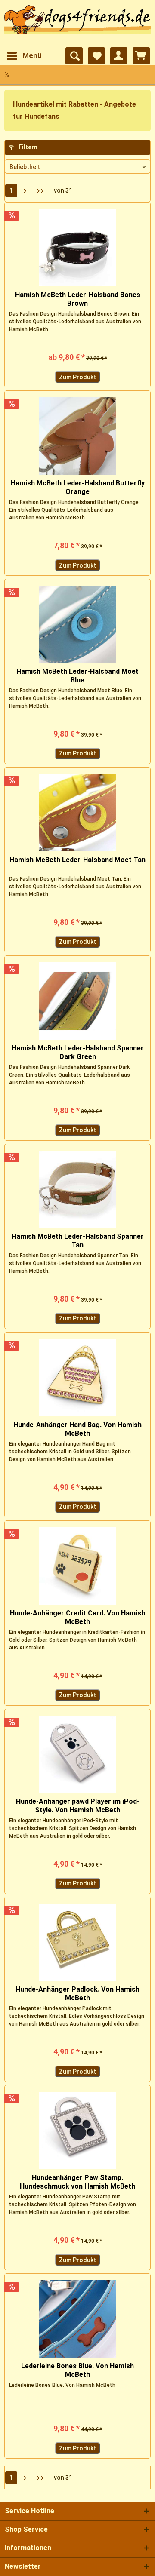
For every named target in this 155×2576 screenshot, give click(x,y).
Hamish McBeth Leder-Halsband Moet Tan (77, 860)
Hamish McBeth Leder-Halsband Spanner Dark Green (78, 1052)
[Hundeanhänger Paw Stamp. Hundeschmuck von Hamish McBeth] (77, 2131)
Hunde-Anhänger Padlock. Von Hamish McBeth (77, 1994)
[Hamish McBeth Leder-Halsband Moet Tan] (77, 813)
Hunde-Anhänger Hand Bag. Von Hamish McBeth (77, 1429)
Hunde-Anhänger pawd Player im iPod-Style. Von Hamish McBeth (78, 1806)
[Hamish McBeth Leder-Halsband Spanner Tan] (77, 1189)
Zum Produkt (77, 377)
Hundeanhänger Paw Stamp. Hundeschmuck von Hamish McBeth (77, 2182)
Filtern (27, 147)
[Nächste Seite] (25, 190)
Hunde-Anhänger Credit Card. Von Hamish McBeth (77, 1617)
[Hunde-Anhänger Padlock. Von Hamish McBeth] (77, 1942)
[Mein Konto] (119, 56)
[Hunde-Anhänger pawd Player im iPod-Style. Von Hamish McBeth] (77, 1754)
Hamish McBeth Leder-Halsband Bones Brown (78, 299)
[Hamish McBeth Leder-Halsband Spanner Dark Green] (77, 1001)
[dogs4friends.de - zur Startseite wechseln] (77, 24)
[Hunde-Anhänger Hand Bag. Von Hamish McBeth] (77, 1378)
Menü (32, 55)
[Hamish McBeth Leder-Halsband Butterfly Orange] (77, 436)
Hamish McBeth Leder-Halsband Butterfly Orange (78, 487)
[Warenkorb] (141, 56)
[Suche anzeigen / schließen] (74, 56)
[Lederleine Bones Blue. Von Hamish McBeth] (77, 2319)
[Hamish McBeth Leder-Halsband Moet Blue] (77, 624)
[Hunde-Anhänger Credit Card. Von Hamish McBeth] (77, 1566)
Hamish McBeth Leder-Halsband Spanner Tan (78, 1241)
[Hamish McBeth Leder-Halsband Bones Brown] (77, 248)
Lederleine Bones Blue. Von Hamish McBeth (77, 2370)
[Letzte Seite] (40, 190)
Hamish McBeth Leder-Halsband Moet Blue (77, 676)
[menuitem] (24, 56)
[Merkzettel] (96, 56)
